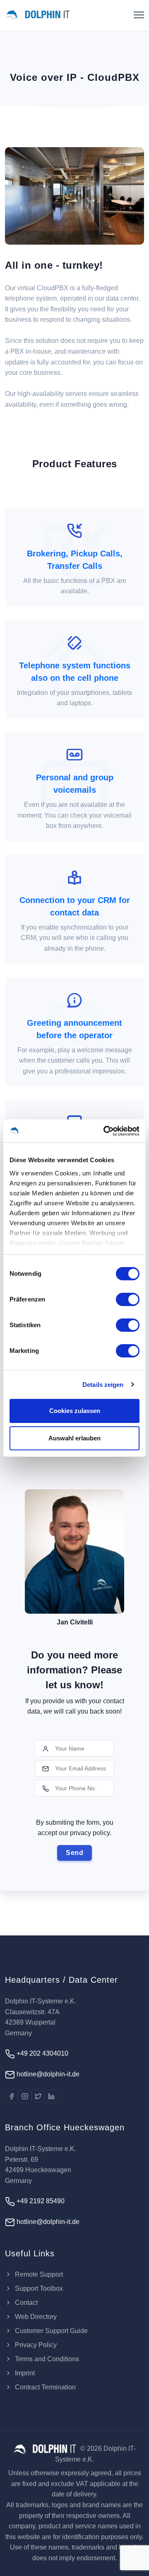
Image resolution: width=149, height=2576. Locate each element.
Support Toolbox (38, 2288)
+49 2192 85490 (40, 2201)
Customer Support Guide (50, 2331)
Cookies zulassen (75, 1411)
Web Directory (35, 2317)
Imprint (24, 2373)
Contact (25, 2303)
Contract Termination (44, 2387)
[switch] (128, 1299)
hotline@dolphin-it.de (47, 2074)
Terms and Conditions (46, 2359)
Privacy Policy (35, 2345)
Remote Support (38, 2274)
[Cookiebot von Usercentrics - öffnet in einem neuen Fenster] (105, 1131)
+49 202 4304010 (42, 2053)
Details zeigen (103, 1385)
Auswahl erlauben (74, 1438)
